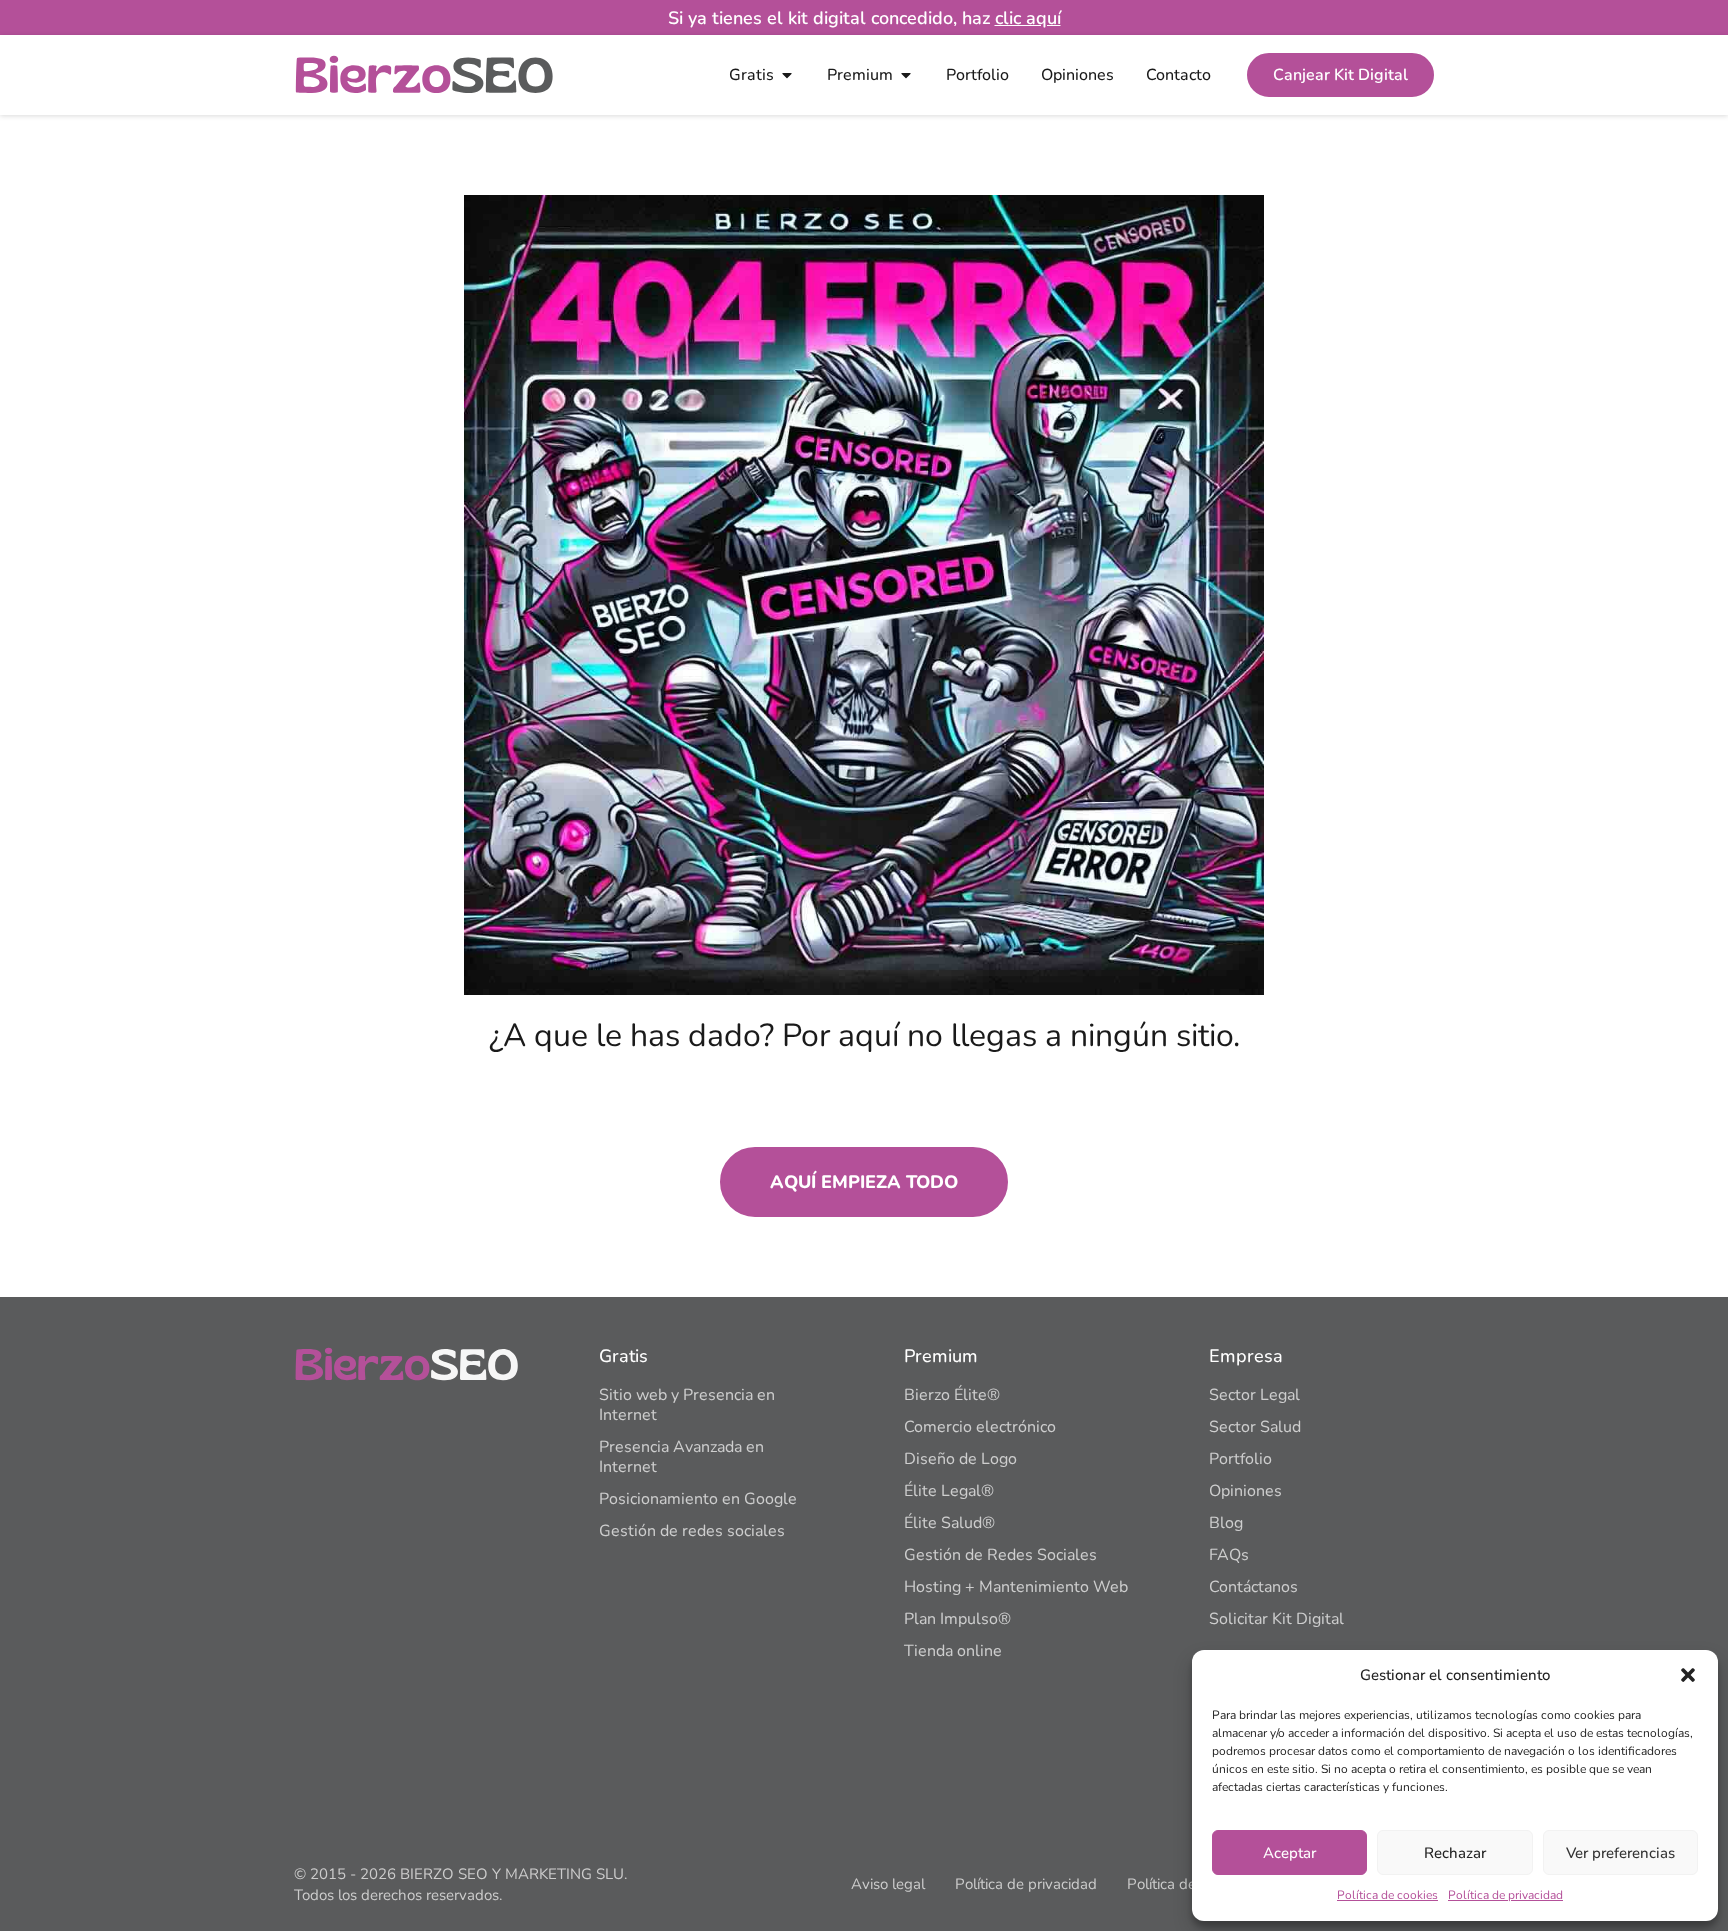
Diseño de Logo (960, 1459)
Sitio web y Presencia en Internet (687, 1405)
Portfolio (1240, 1459)
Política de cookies (1387, 1895)
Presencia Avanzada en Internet (681, 1457)
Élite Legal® (949, 1491)
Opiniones (1245, 1491)
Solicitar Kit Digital (1276, 1619)
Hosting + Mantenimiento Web (1016, 1587)
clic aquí (1028, 18)
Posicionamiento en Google (698, 1499)
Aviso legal (888, 1884)
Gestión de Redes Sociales (1000, 1555)
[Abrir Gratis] (787, 75)
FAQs (1229, 1555)
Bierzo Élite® (952, 1395)
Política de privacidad (1505, 1895)
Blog (1226, 1523)
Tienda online (953, 1651)
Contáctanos (1253, 1587)
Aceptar (1289, 1853)
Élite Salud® (949, 1523)
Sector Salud (1255, 1427)
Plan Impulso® (957, 1619)
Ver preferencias (1620, 1853)
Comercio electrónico (980, 1427)
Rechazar (1455, 1853)
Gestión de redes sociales (692, 1531)
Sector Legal (1254, 1395)
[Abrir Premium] (906, 75)
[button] (1688, 1675)
